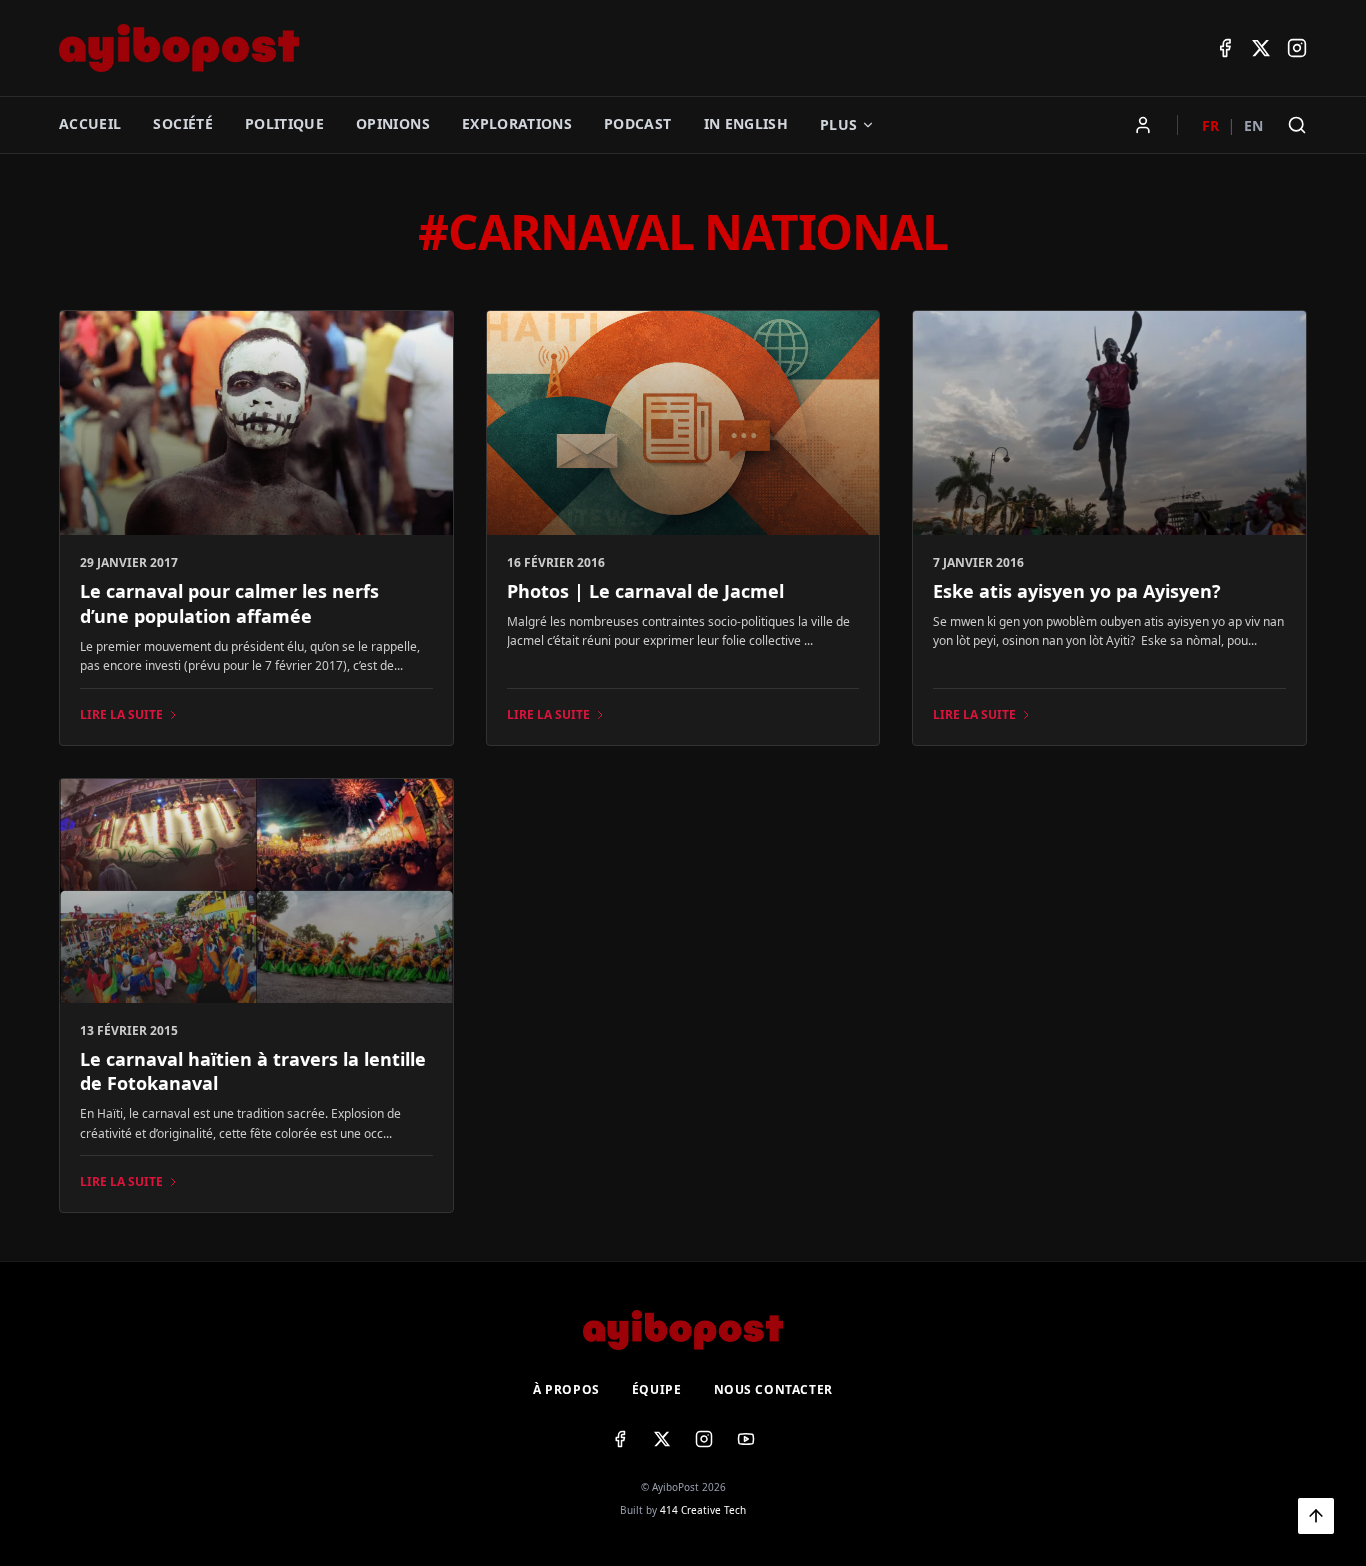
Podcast (637, 123)
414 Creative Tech (703, 1510)
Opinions (393, 123)
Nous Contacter (773, 1390)
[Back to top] (1316, 1516)
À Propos (566, 1390)
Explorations (517, 123)
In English (746, 123)
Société (182, 123)
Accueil (90, 123)
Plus (838, 124)
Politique (284, 123)
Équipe (657, 1390)
